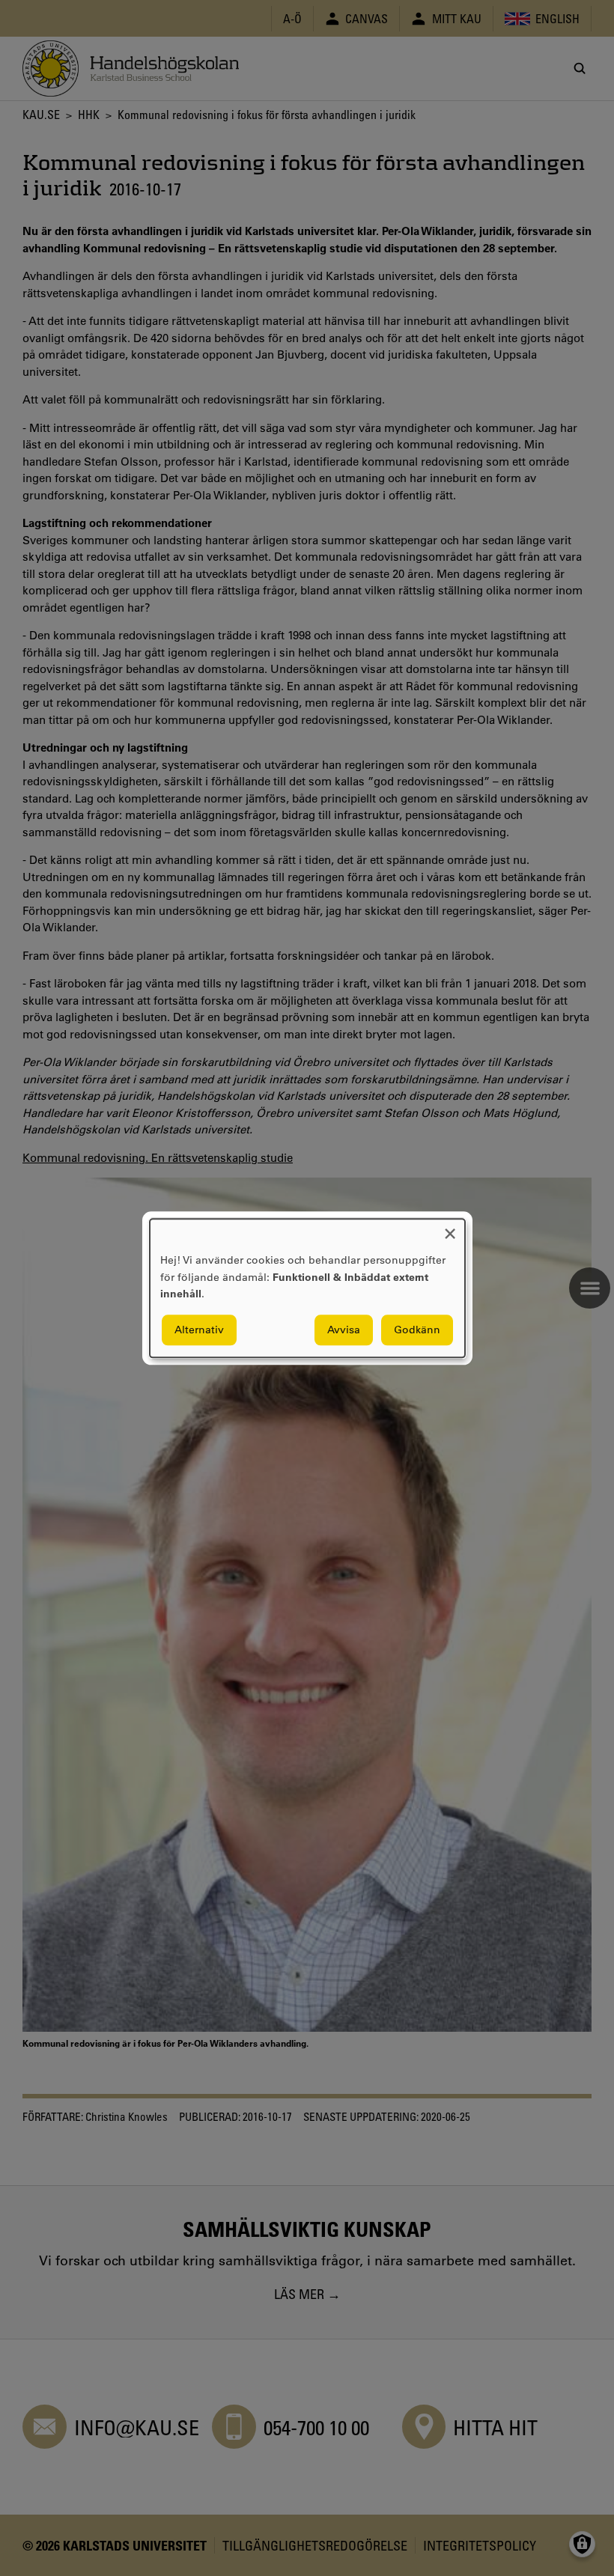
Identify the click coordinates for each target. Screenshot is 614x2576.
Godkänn (417, 1330)
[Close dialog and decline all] (450, 1228)
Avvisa (344, 1330)
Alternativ (199, 1330)
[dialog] (307, 1288)
